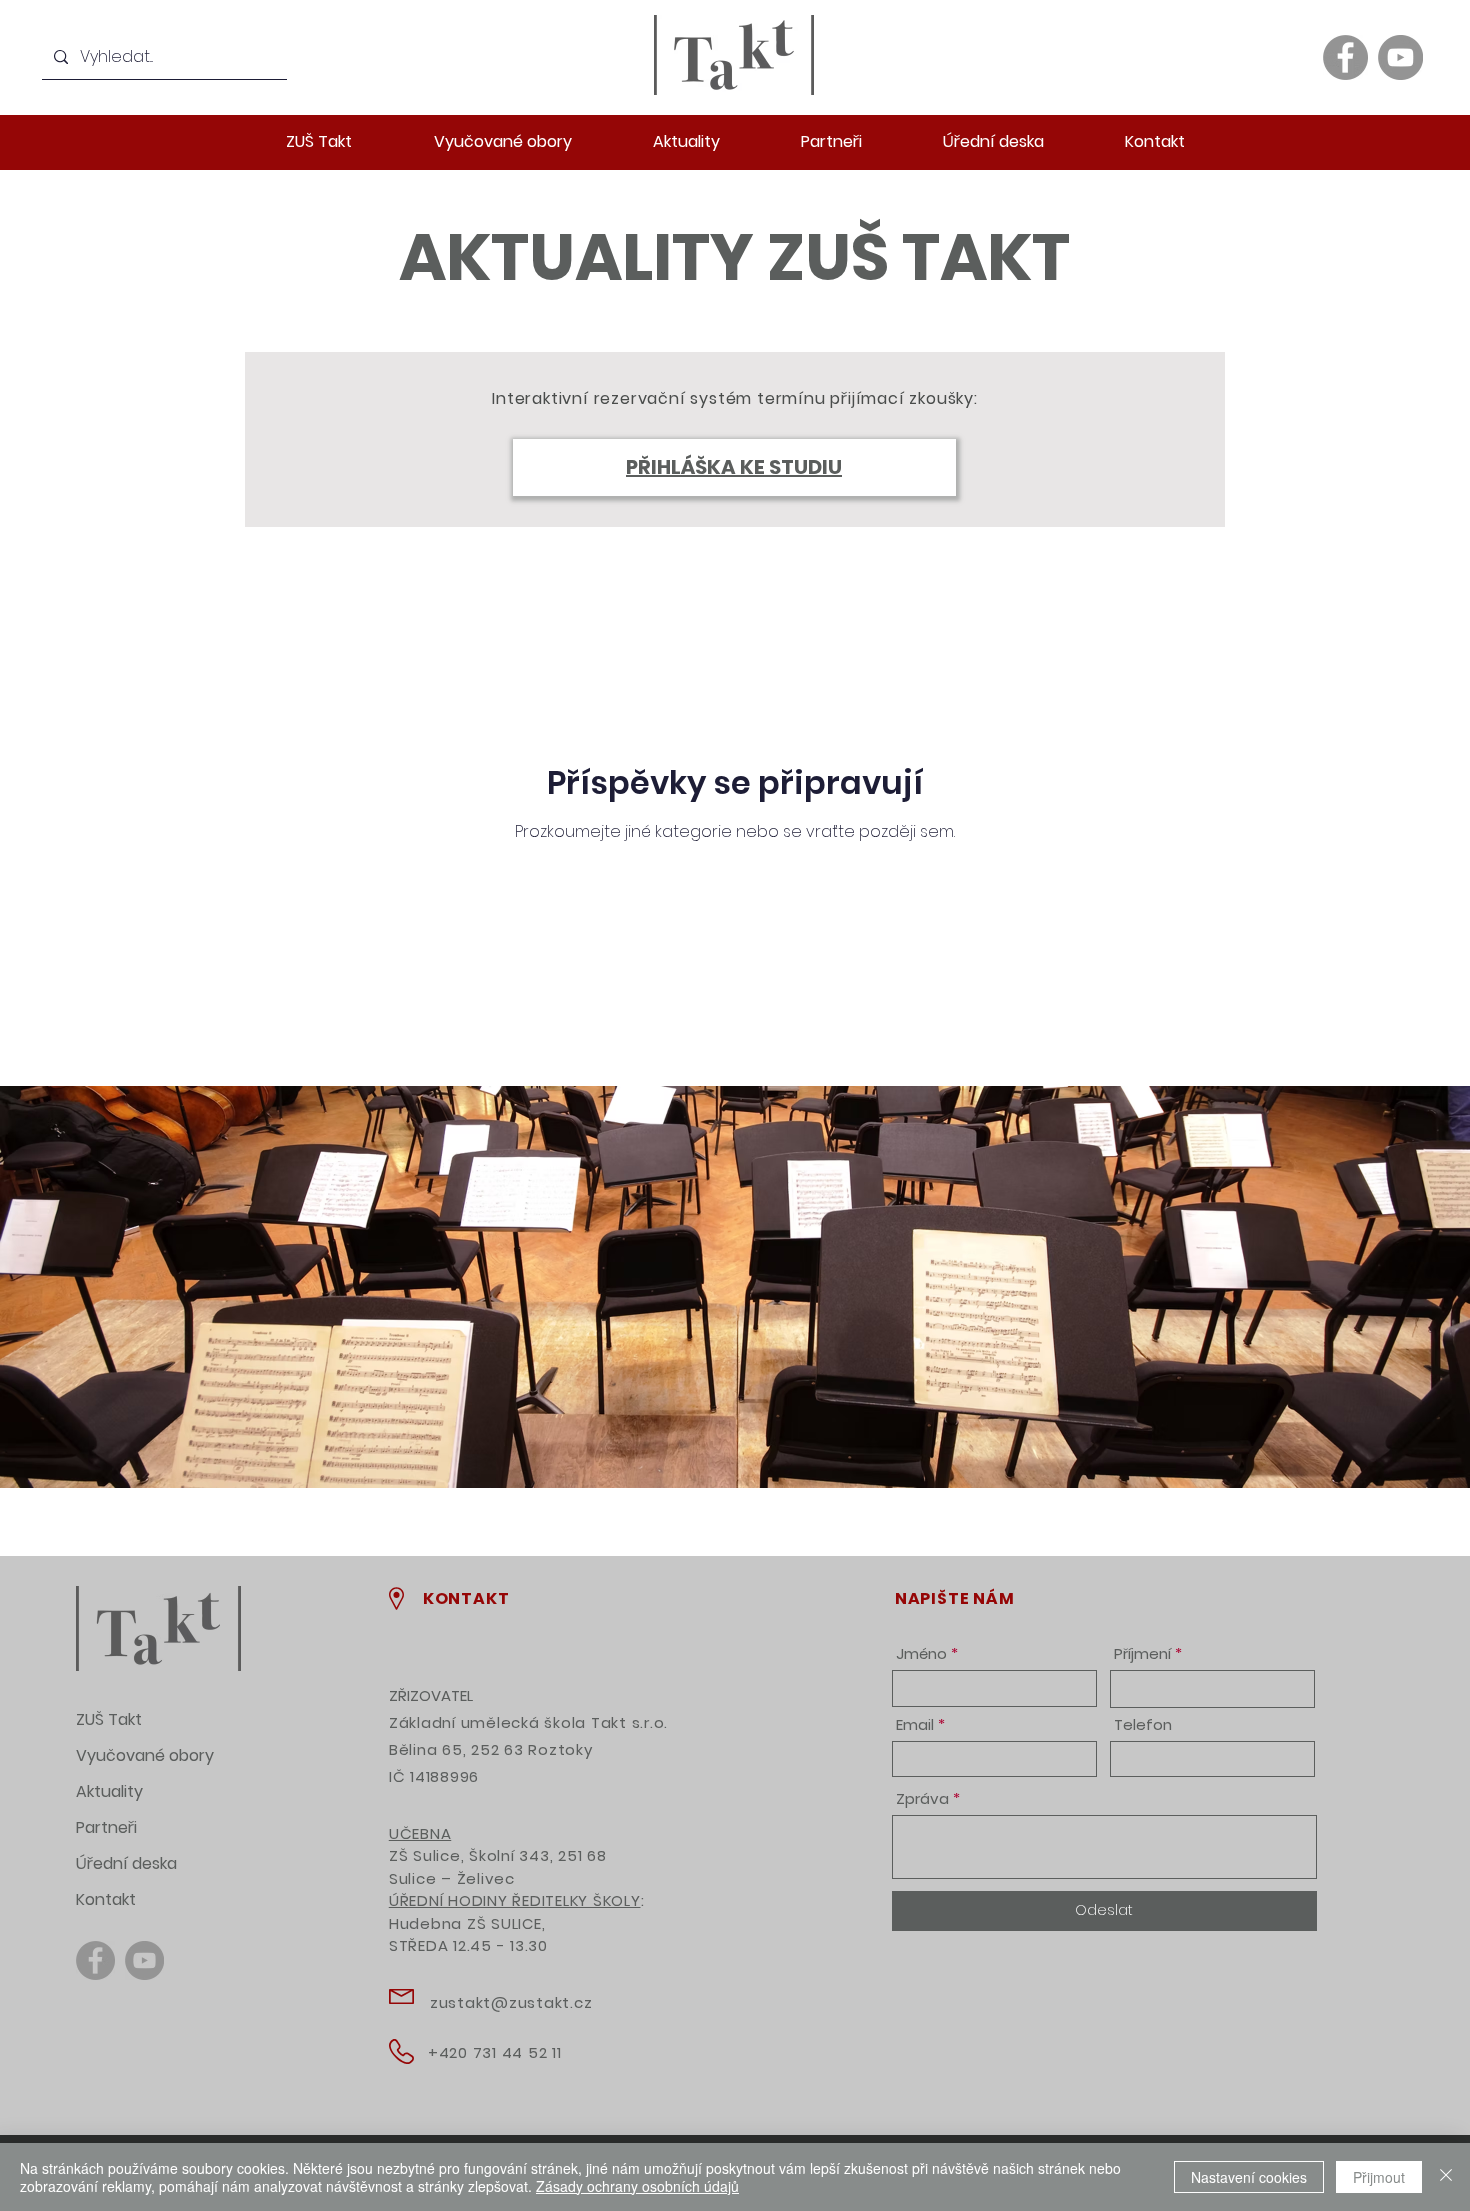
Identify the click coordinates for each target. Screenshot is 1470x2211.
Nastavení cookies (1249, 2177)
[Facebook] (1345, 57)
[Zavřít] (1446, 2177)
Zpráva (922, 1798)
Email (915, 1724)
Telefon (1143, 1724)
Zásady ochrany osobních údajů (637, 2186)
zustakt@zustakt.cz (511, 2002)
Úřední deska (126, 1863)
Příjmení (1142, 1653)
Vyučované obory (145, 1755)
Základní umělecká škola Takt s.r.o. (528, 1722)
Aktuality (109, 1791)
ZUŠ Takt (109, 1719)
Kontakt (106, 1899)
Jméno (921, 1653)
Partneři (106, 1827)
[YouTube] (1400, 57)
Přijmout (1379, 2177)
